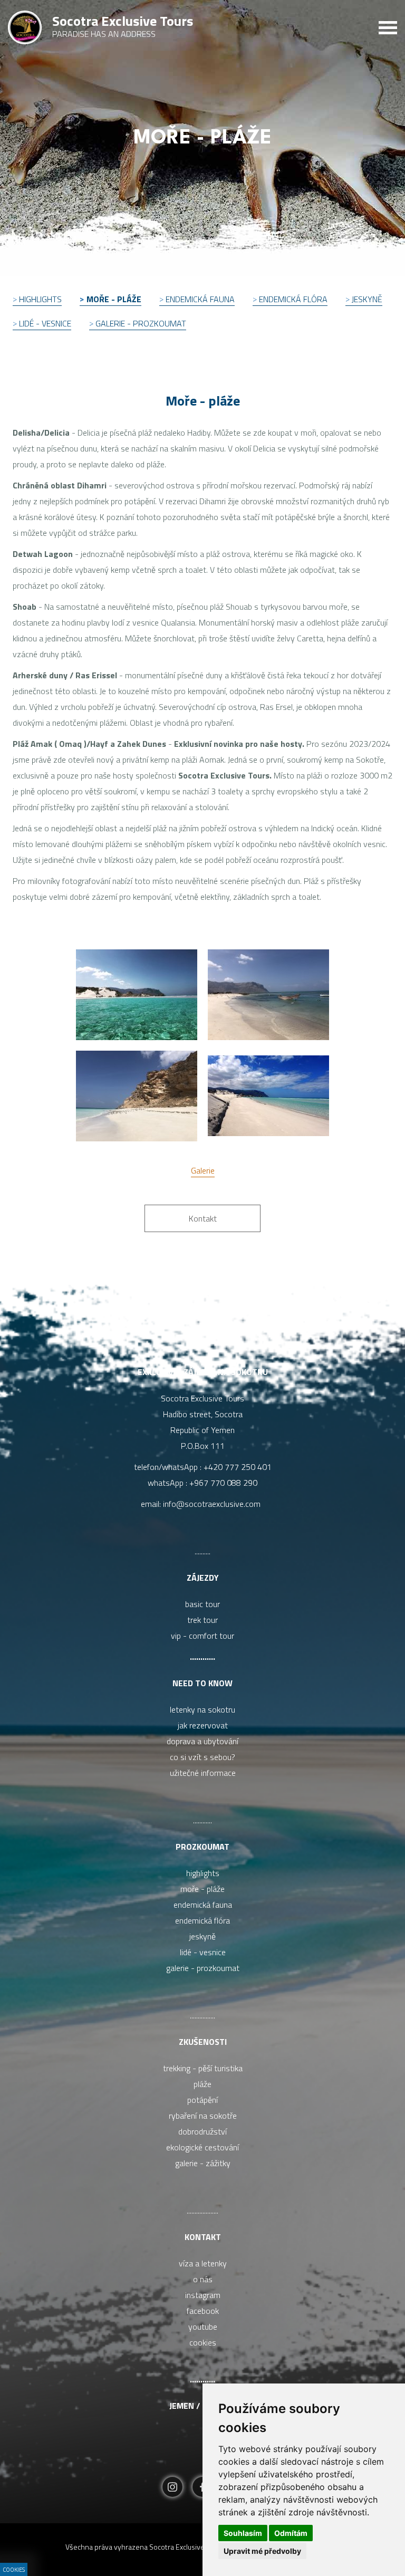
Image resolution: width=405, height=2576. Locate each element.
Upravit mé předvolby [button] (262, 2551)
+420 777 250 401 (238, 1467)
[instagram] (172, 2488)
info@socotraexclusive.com (214, 1504)
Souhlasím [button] (243, 2533)
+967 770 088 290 (223, 1483)
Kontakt (203, 2237)
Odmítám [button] (291, 2533)
